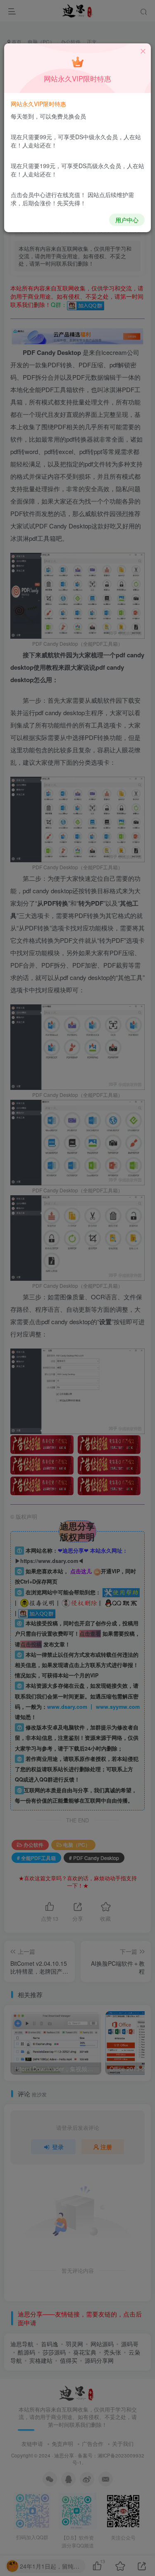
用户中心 (127, 220)
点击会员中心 (28, 195)
